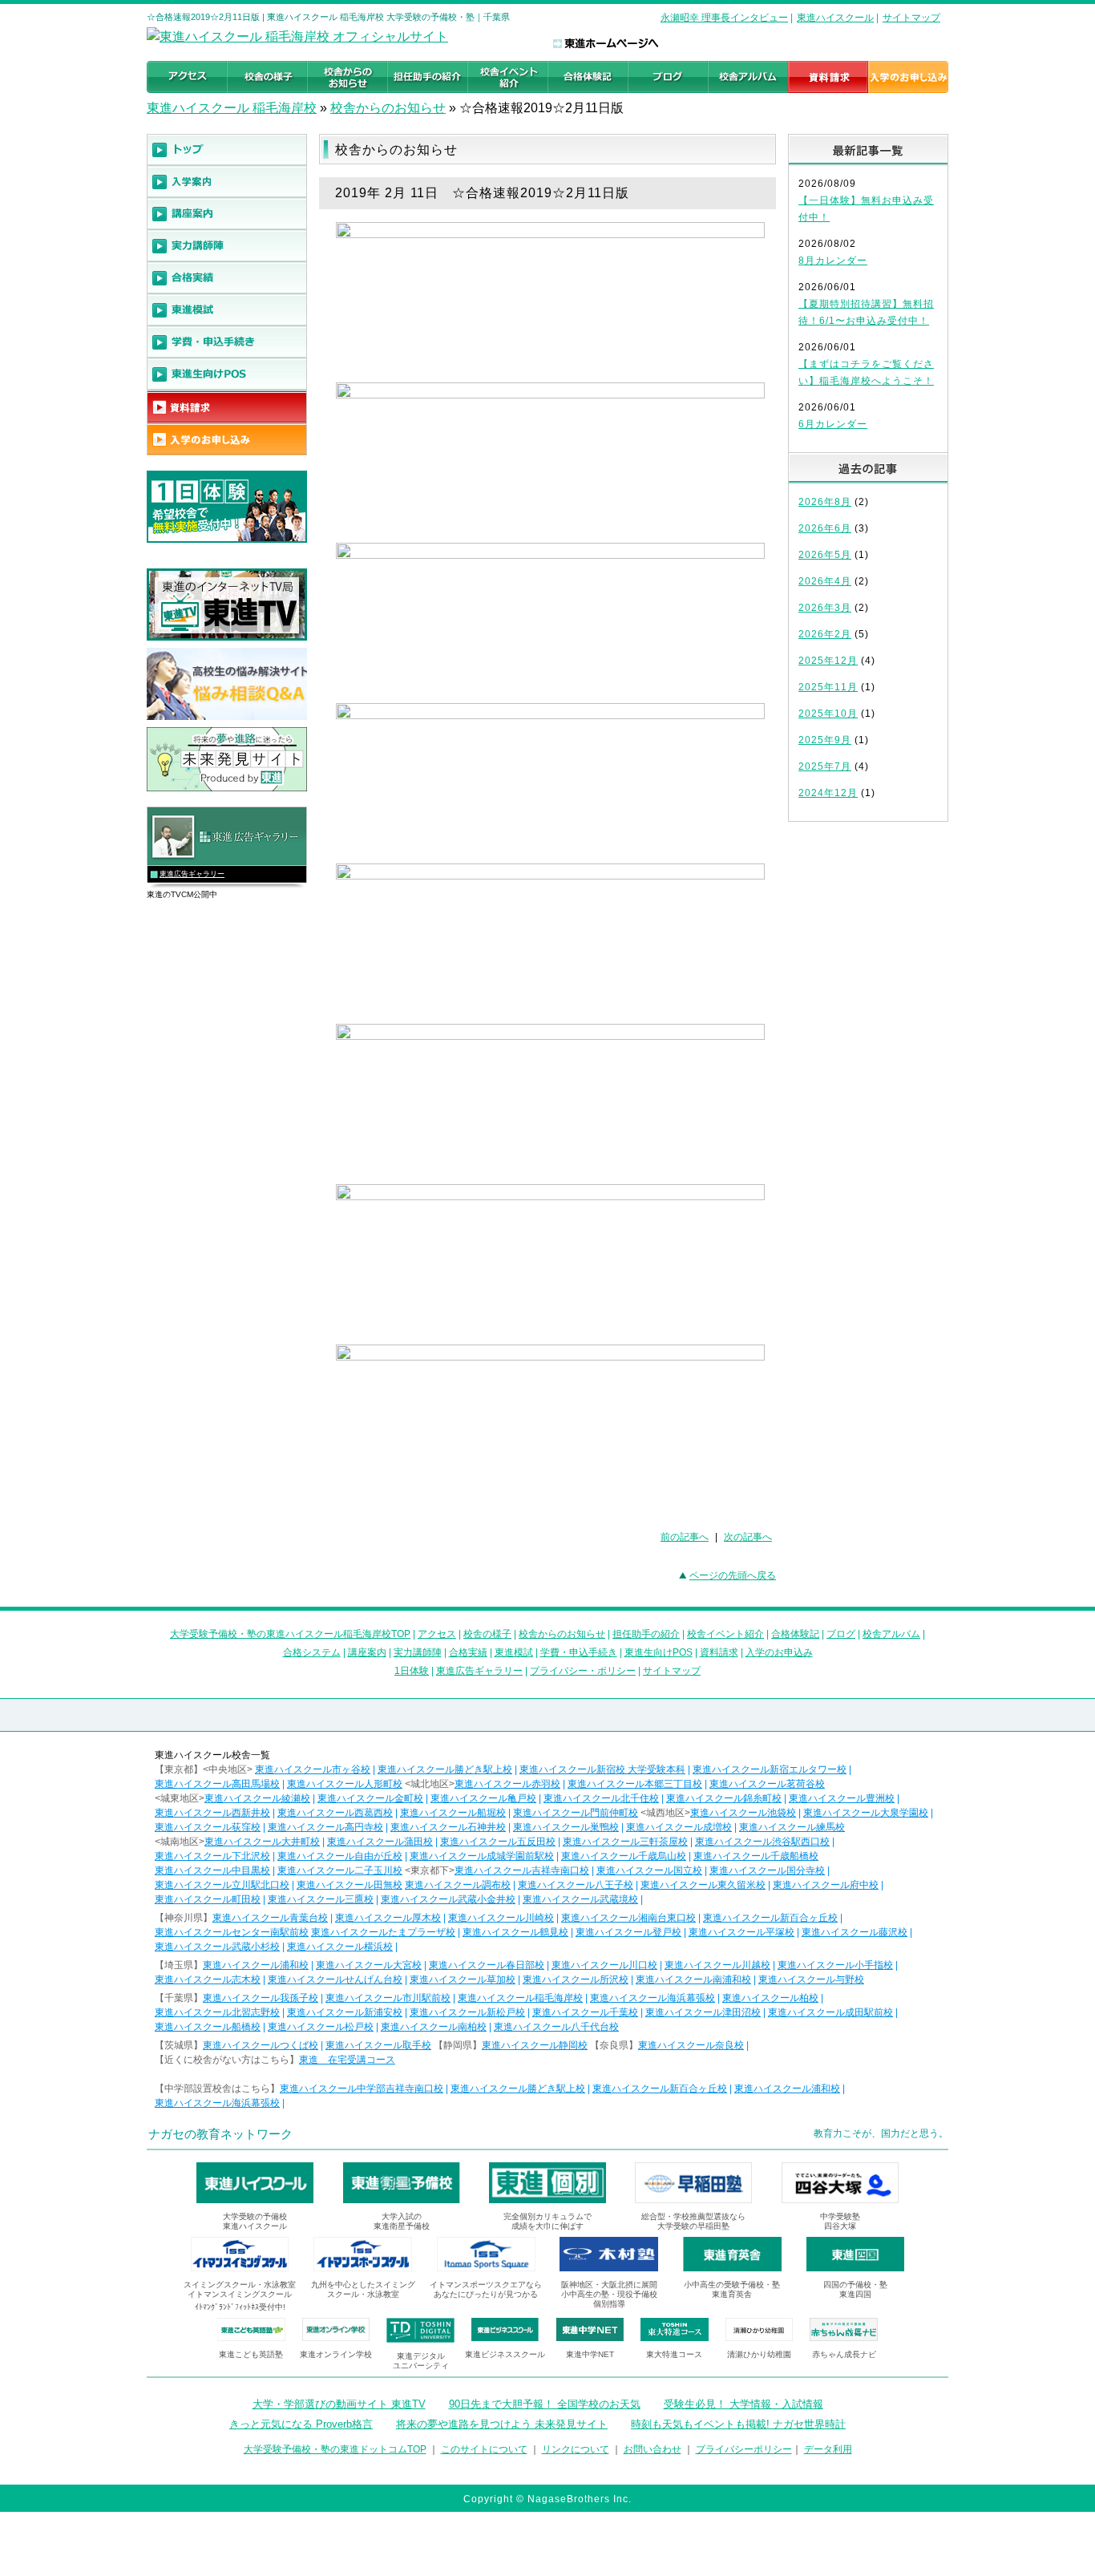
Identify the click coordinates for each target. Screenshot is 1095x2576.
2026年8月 (825, 502)
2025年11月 (828, 687)
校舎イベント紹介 (725, 1634)
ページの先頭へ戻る (733, 1575)
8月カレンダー (833, 261)
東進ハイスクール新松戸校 (467, 2012)
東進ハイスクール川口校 (604, 1965)
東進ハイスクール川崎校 (501, 1918)
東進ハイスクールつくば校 (261, 2045)
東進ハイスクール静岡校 (535, 2045)
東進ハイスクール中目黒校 (212, 1870)
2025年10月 (828, 714)
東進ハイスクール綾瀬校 (257, 1798)
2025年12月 (828, 661)
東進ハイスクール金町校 (370, 1798)
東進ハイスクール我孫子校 (261, 1998)
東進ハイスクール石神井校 (448, 1827)
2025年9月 (825, 740)
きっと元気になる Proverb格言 (301, 2424)
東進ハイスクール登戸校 (628, 1932)
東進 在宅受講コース (347, 2060)
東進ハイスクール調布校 (458, 1885)
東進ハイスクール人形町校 (345, 1784)
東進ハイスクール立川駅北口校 (222, 1885)
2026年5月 (825, 555)
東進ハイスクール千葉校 (585, 2012)
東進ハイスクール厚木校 (388, 1918)
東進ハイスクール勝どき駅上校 (445, 1769)
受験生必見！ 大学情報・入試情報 (743, 2404)
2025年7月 (825, 766)
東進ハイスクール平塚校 (741, 1932)
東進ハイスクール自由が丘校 (340, 1856)
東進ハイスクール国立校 (649, 1870)
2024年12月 (828, 793)
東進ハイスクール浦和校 (256, 1965)
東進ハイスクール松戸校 (321, 2027)
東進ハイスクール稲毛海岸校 (520, 1998)
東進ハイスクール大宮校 (369, 1965)
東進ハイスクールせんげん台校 (335, 1980)
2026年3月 (825, 608)
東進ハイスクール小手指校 (835, 1965)
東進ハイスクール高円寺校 (325, 1827)
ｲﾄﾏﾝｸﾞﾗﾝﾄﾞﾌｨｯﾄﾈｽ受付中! (240, 2307)
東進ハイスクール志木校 (208, 1980)
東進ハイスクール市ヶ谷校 (313, 1769)
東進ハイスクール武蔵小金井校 (448, 1899)
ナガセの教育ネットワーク (220, 2134)
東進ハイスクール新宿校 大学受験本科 (602, 1769)
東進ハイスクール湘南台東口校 (628, 1918)
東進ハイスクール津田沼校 (703, 2012)
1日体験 (412, 1671)
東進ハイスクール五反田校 (498, 1842)
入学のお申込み (779, 1652)
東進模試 (514, 1652)
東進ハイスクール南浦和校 (693, 1980)
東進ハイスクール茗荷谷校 (767, 1784)
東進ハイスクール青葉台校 (270, 1918)
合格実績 (468, 1652)
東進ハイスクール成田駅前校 (830, 2012)
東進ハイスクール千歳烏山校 (624, 1856)
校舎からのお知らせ (388, 108)
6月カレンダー (833, 424)
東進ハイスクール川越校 (717, 1965)
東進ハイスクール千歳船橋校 (756, 1856)
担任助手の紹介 (646, 1634)
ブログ (841, 1634)
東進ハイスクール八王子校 (576, 1885)
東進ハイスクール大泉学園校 (866, 1813)
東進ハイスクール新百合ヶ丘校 (770, 1918)
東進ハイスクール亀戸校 (483, 1798)
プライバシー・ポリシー (583, 1671)
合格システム (312, 1652)
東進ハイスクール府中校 (826, 1885)
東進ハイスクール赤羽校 (507, 1784)
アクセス (437, 1634)
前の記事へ (685, 1537)
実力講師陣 (418, 1652)
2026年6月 (825, 528)
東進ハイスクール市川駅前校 (388, 1998)
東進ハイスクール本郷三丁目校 (635, 1784)
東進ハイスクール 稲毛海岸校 (232, 108)
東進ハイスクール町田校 (208, 1899)
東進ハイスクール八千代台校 (556, 2027)
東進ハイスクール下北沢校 (212, 1856)
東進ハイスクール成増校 (679, 1827)
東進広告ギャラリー (192, 874)
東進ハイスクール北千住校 (601, 1798)
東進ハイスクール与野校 (811, 1980)
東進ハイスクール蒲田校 (380, 1842)
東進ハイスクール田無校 (350, 1885)
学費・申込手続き (579, 1652)
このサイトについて (484, 2449)
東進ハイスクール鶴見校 (515, 1932)
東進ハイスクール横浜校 (340, 1947)
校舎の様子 (487, 1634)
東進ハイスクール (835, 18)
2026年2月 (825, 634)
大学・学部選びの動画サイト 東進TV (339, 2404)
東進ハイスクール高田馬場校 (217, 1784)
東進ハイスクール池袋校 (743, 1813)
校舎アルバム (891, 1634)
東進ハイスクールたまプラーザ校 (383, 1932)
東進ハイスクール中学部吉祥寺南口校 (362, 2089)
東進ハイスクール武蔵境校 (580, 1899)
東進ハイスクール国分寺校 (767, 1870)
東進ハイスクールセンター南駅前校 (232, 1932)
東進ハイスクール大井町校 (262, 1842)
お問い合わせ (653, 2449)
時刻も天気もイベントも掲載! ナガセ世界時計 (738, 2424)
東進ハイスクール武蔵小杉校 (217, 1947)
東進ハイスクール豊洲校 (842, 1798)
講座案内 (367, 1652)
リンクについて (576, 2449)
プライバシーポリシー (744, 2449)
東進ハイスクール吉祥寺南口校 (522, 1870)
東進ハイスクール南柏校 (434, 2027)
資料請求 (719, 1652)
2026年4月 (825, 581)
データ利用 (828, 2449)
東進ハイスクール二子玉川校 (340, 1870)
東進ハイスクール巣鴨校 (566, 1827)
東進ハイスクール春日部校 (487, 1965)
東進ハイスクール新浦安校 (345, 2012)
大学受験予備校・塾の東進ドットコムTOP (335, 2449)
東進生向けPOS (659, 1652)
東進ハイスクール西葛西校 (335, 1813)
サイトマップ (911, 18)
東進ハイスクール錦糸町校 (724, 1798)
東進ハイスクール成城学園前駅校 (482, 1856)
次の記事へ (748, 1537)
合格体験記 (795, 1634)
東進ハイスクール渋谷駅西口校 (762, 1842)
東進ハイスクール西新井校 (212, 1813)
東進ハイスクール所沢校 (576, 1980)
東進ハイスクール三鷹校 (321, 1899)
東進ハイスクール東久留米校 (703, 1885)
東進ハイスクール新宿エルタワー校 (770, 1769)
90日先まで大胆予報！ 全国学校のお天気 (545, 2404)
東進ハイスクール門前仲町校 (576, 1813)
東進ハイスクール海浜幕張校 (653, 1998)
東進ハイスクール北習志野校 (217, 2012)
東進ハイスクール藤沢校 (855, 1932)
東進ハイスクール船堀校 (453, 1813)
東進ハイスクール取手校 (378, 2045)
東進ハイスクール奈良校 (691, 2045)
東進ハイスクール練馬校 (792, 1827)
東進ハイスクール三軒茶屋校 (625, 1842)
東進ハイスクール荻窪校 (208, 1827)
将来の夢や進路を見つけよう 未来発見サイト (502, 2424)
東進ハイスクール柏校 (770, 1998)
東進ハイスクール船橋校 (208, 2027)
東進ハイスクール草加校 (463, 1980)
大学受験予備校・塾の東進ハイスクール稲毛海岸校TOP (290, 1634)
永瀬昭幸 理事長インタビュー (724, 18)
